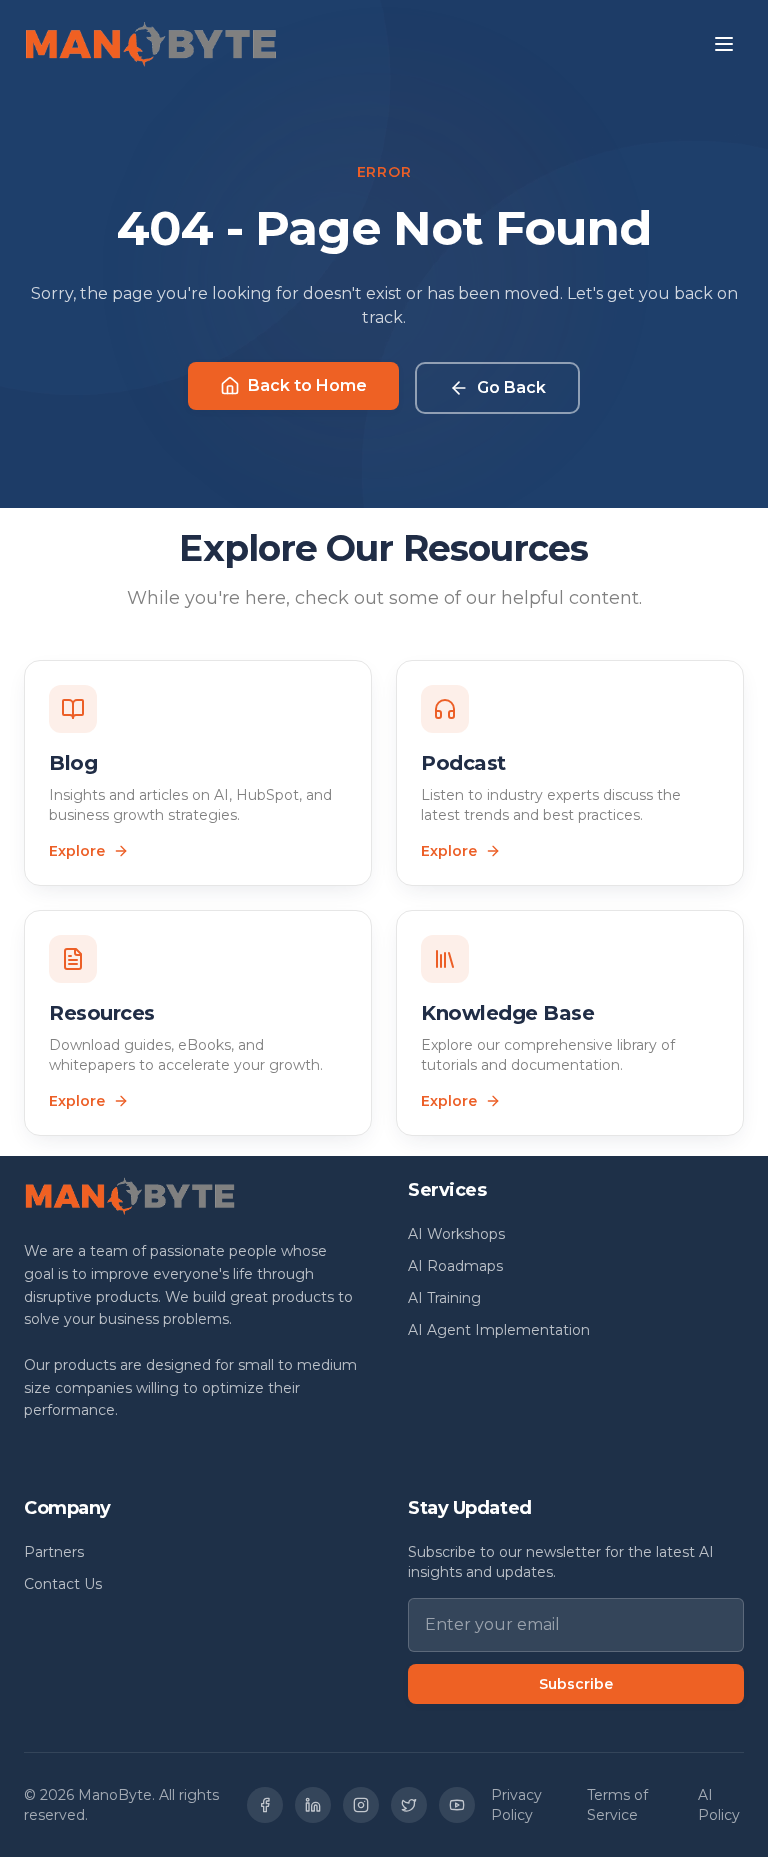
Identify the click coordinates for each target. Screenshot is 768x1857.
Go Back (511, 387)
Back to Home (307, 385)
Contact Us (63, 1584)
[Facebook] (265, 1805)
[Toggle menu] (724, 44)
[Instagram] (361, 1805)
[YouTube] (457, 1805)
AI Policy (719, 1805)
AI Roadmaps (455, 1266)
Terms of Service (617, 1805)
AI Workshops (456, 1234)
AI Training (444, 1298)
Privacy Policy (516, 1805)
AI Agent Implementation (499, 1330)
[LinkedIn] (313, 1805)
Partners (54, 1552)
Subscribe (576, 1684)
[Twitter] (409, 1805)
